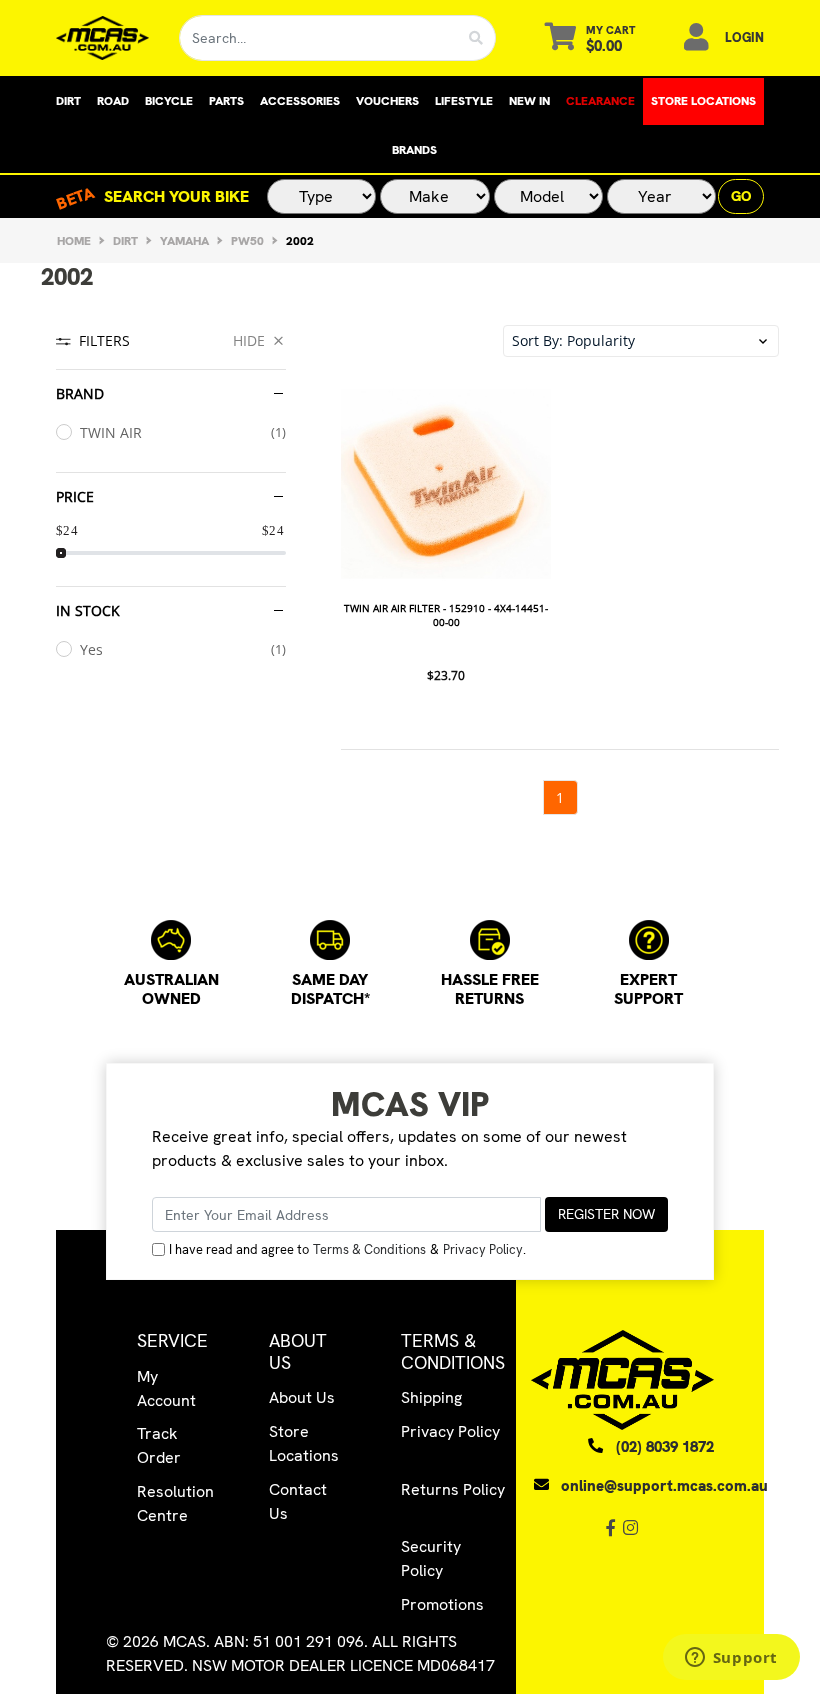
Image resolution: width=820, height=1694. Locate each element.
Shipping (431, 1397)
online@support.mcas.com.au (664, 1486)
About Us (302, 1397)
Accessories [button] (300, 101)
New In (529, 101)
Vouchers (387, 101)
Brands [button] (414, 150)
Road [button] (113, 101)
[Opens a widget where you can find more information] (731, 1659)
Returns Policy (453, 1489)
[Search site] (476, 38)
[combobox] (318, 38)
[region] (171, 570)
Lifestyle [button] (464, 101)
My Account (166, 1388)
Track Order (159, 1445)
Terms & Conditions (369, 1249)
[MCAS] (102, 38)
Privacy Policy (483, 1249)
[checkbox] (171, 432)
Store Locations (703, 101)
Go (741, 196)
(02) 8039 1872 (665, 1447)
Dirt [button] (68, 101)
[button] (641, 341)
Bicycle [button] (169, 101)
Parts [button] (226, 101)
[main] (560, 597)
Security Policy (431, 1558)
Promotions (442, 1604)
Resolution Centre (175, 1503)
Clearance (600, 101)
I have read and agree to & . (347, 1249)
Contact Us (298, 1501)
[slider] (61, 553)
